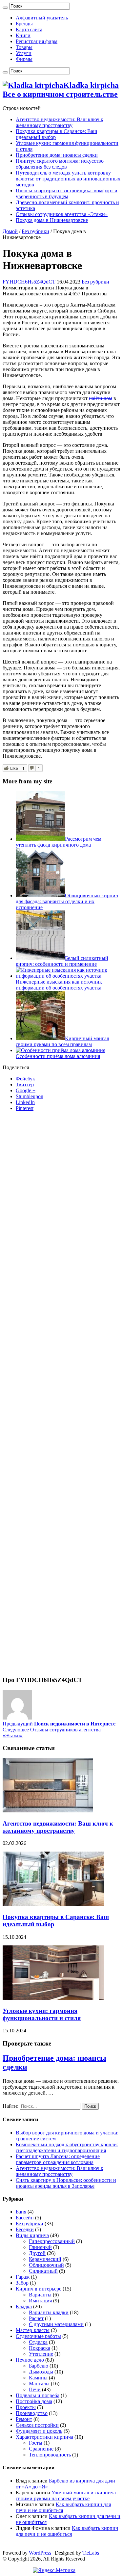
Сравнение (41, 2449)
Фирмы (24, 59)
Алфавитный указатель (42, 18)
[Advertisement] (61, 1396)
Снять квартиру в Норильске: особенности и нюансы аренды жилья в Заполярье (66, 2183)
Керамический (45, 2259)
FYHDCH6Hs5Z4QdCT (30, 282)
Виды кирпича (32, 2235)
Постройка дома (34, 2401)
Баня (21, 2212)
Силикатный (43, 2271)
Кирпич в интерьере (39, 2289)
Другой (37, 2253)
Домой (10, 231)
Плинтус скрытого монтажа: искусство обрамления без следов (60, 164)
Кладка (24, 2306)
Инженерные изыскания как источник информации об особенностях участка (59, 985)
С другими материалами (56, 2324)
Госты (36, 2443)
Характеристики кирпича (44, 2437)
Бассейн (25, 2218)
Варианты (40, 2295)
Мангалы (39, 2384)
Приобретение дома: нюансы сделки (57, 155)
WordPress (40, 2553)
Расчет (36, 2318)
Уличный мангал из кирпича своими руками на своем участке (66, 2495)
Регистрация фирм (37, 41)
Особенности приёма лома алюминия (58, 1056)
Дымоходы (41, 2372)
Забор (22, 2283)
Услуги (24, 53)
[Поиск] (5, 8)
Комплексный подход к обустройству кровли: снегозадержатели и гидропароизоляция (67, 2147)
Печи (35, 2389)
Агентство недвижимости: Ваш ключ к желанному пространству (60, 122)
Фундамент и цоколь (39, 2431)
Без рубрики (35, 231)
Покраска (40, 2348)
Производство (32, 2413)
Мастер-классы (33, 2330)
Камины (38, 2378)
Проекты (26, 2407)
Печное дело (30, 2360)
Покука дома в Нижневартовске (52, 220)
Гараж (23, 2277)
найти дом (101, 398)
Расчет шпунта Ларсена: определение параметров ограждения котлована (58, 2159)
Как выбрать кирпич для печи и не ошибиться (67, 2531)
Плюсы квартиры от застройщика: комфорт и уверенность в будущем (67, 193)
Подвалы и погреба (38, 2395)
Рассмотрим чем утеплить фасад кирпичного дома (59, 842)
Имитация (40, 2301)
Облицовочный (46, 2265)
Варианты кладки (49, 2312)
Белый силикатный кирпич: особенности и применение (62, 961)
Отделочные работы (38, 2336)
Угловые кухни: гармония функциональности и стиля (42, 2014)
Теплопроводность (50, 2455)
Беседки (25, 2229)
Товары (24, 47)
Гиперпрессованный (52, 2241)
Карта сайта (29, 29)
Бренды (24, 24)
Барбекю (39, 2366)
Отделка (38, 2342)
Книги (23, 35)
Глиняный (40, 2247)
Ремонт (24, 2419)
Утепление (41, 2354)
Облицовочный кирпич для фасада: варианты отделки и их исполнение (67, 901)
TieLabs (91, 2553)
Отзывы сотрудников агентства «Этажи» (62, 214)
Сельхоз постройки (37, 2425)
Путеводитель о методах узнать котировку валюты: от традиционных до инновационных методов (68, 179)
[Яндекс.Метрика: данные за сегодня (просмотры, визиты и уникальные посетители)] (54, 2570)
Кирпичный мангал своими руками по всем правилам (62, 1041)
